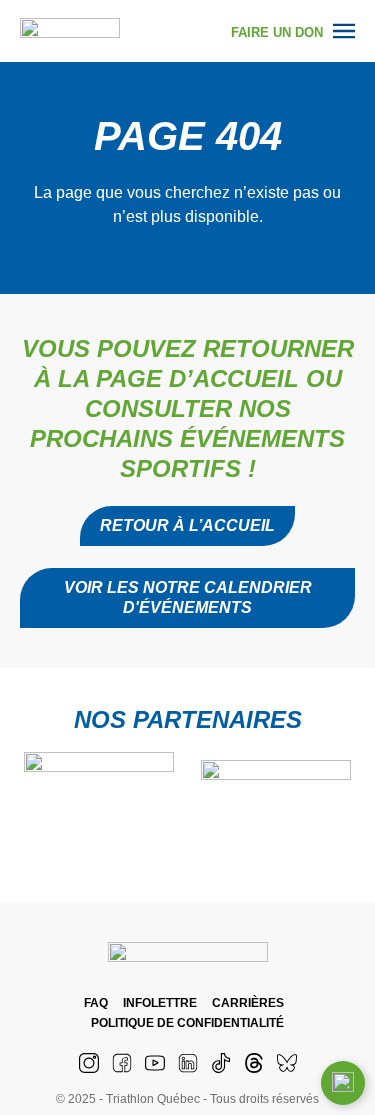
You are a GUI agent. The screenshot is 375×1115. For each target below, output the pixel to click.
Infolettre (160, 1003)
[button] (187, 598)
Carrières (248, 1003)
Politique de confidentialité (187, 1023)
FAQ (96, 1003)
